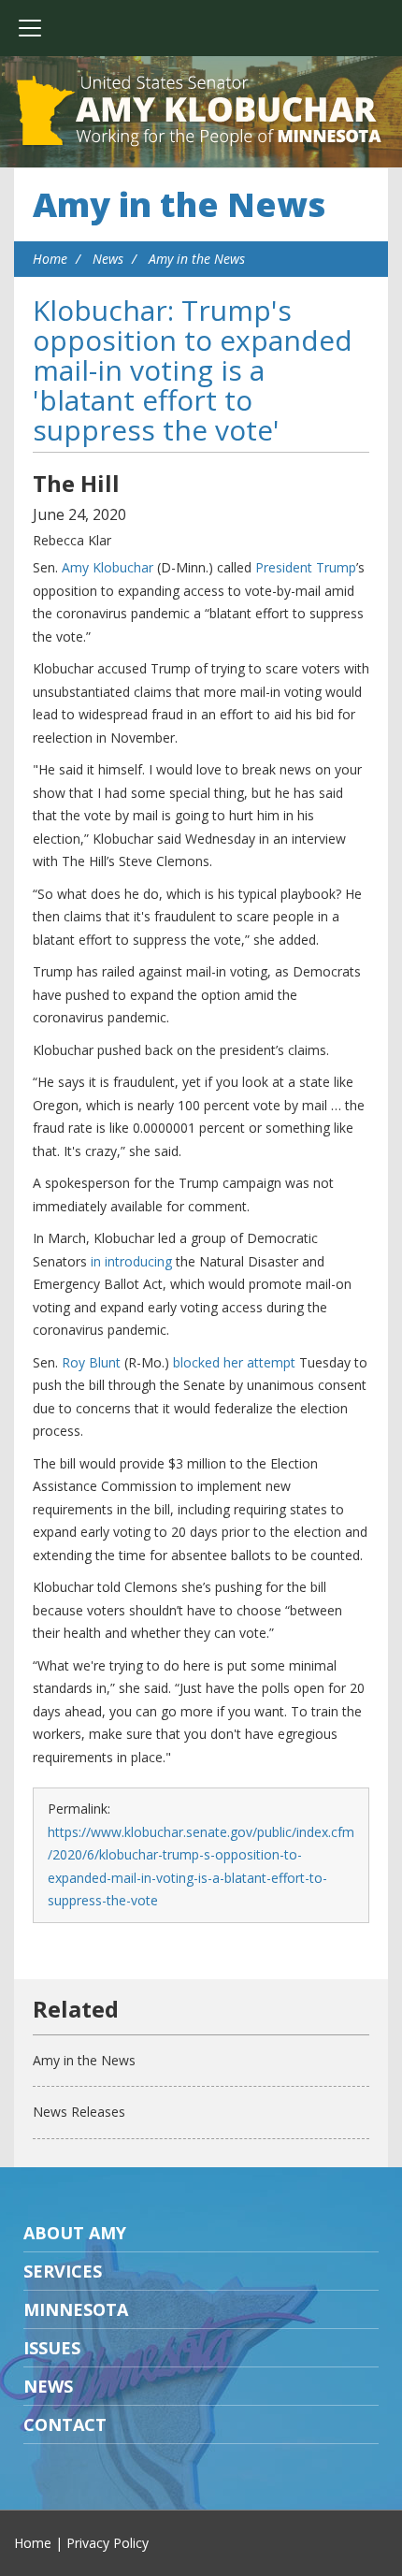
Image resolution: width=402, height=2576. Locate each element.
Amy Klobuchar (108, 567)
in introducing (131, 1261)
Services (63, 2271)
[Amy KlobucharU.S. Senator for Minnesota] (201, 112)
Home (50, 259)
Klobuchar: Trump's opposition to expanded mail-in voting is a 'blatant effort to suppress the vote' (193, 370)
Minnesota (76, 2309)
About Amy (75, 2233)
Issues (52, 2348)
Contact (65, 2424)
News (108, 259)
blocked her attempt (234, 1362)
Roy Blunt (91, 1362)
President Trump (306, 567)
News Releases (79, 2112)
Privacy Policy (108, 2543)
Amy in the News (179, 204)
